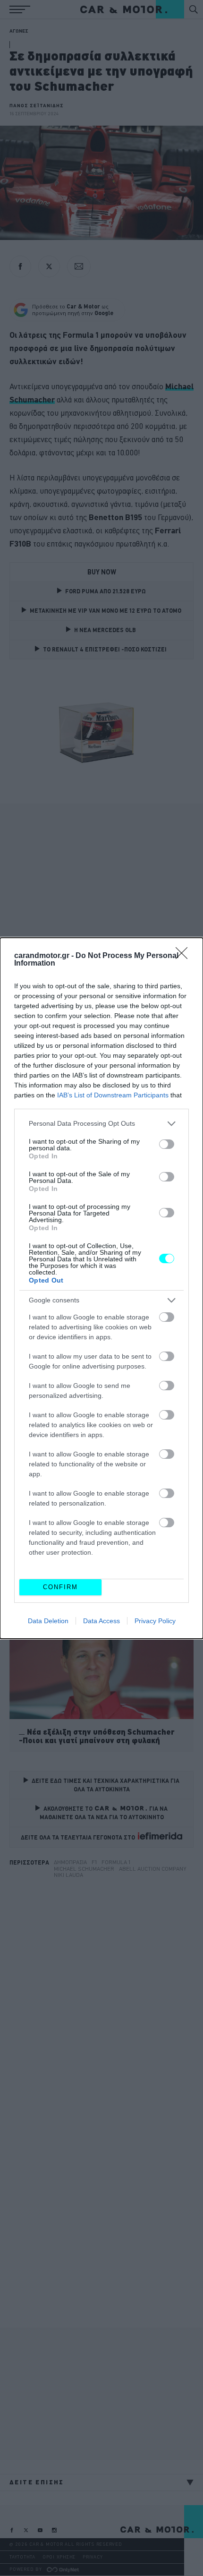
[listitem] (101, 1124)
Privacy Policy (155, 1621)
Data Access (101, 1621)
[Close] (185, 956)
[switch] (167, 1144)
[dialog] (101, 1288)
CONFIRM (60, 1587)
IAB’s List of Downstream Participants (113, 1095)
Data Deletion (48, 1621)
